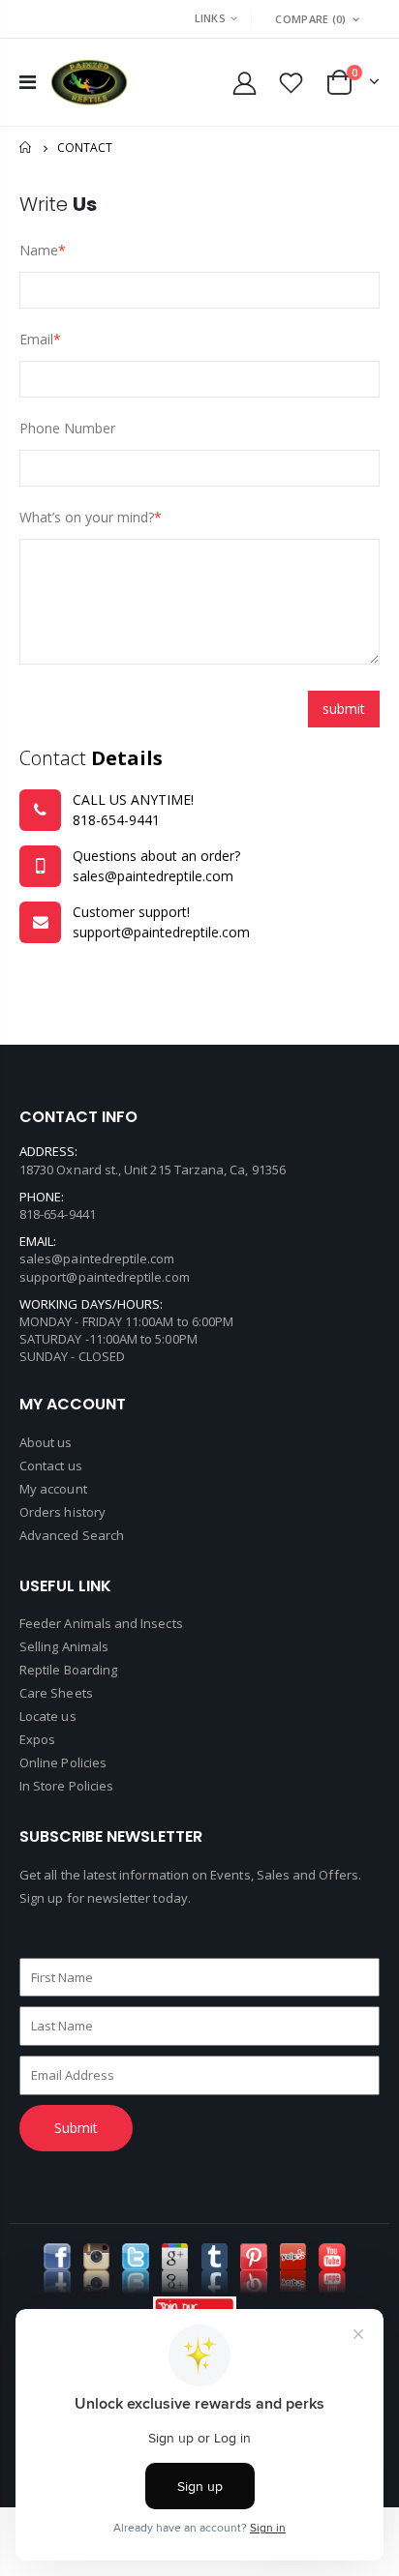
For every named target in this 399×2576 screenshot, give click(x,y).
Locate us (48, 1716)
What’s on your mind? (87, 517)
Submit (76, 2128)
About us (46, 1442)
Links (210, 18)
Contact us (51, 1466)
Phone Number (67, 428)
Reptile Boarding (68, 1670)
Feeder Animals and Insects (101, 1623)
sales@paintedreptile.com (97, 1258)
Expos (37, 1739)
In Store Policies (66, 1786)
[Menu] (28, 82)
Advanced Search (72, 1535)
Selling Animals (64, 1646)
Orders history (62, 1512)
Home (27, 148)
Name (39, 250)
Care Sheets (56, 1693)
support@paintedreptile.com (105, 1277)
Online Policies (63, 1762)
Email (36, 339)
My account (53, 1489)
